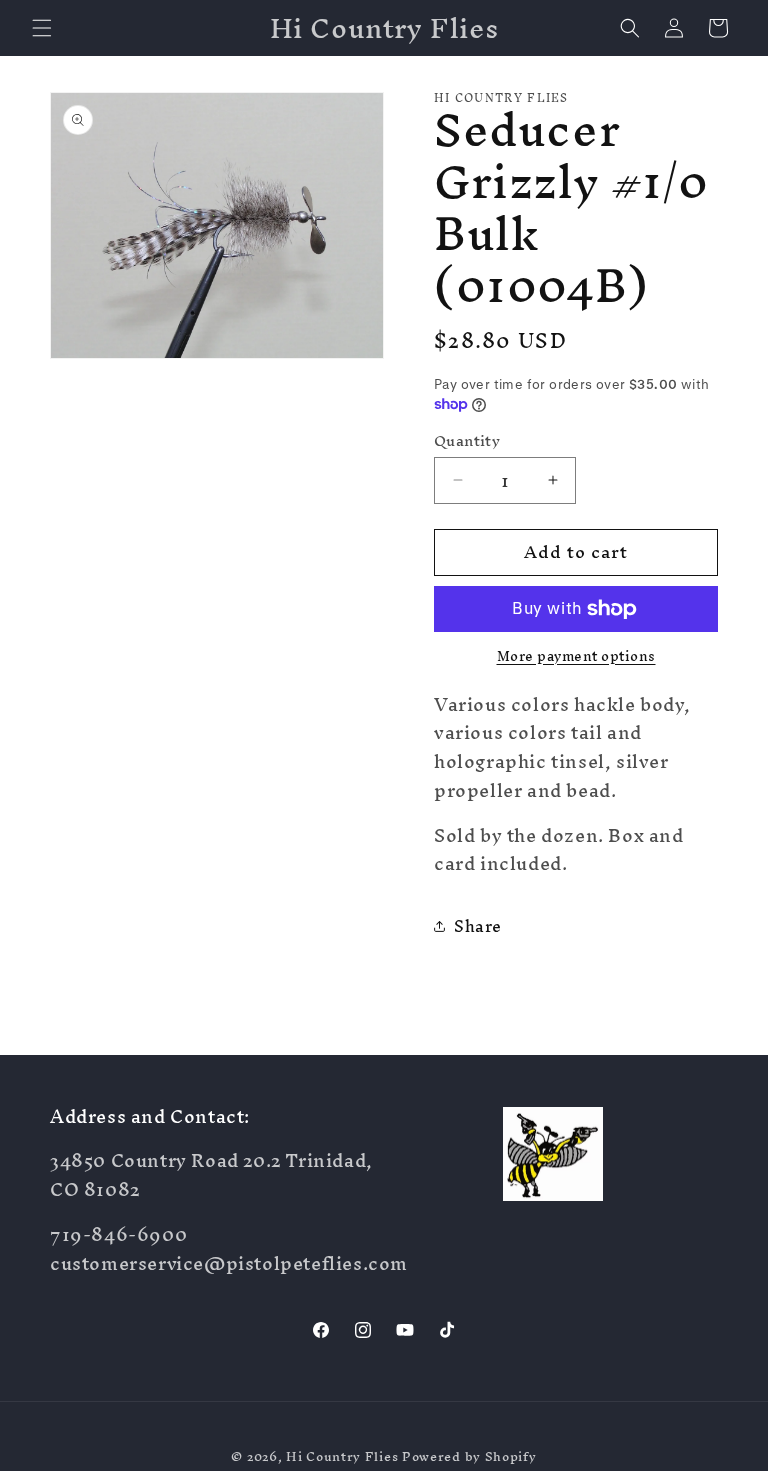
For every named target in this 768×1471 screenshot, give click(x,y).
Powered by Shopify (469, 1456)
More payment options (576, 657)
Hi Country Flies (342, 1456)
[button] (42, 28)
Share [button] (478, 926)
